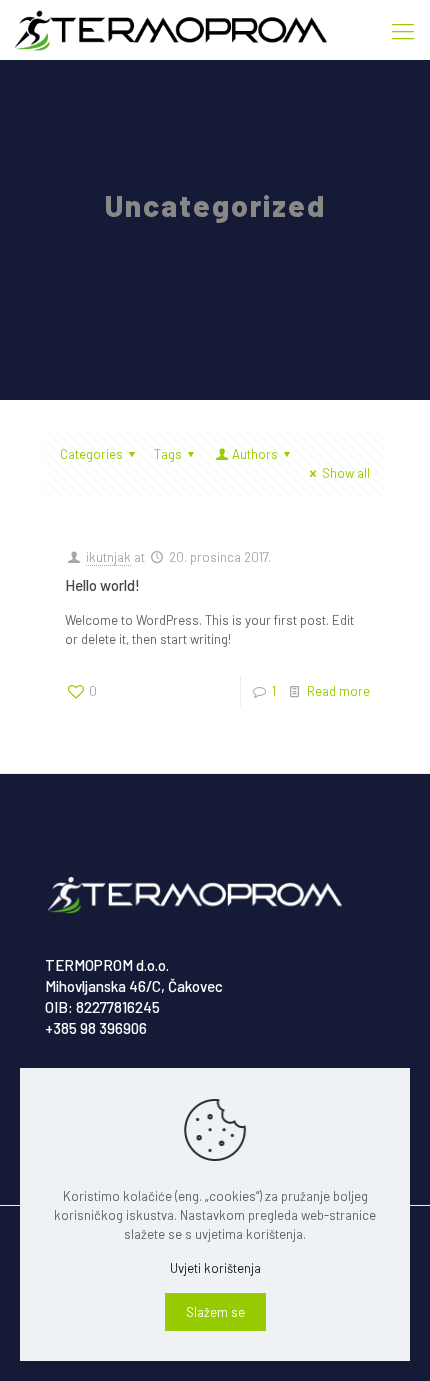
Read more (338, 691)
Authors (255, 454)
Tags (168, 454)
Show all (346, 473)
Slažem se (215, 1312)
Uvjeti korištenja (215, 1268)
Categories (91, 454)
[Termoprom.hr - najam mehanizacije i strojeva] (171, 30)
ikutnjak (108, 557)
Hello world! (102, 585)
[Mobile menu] (403, 30)
